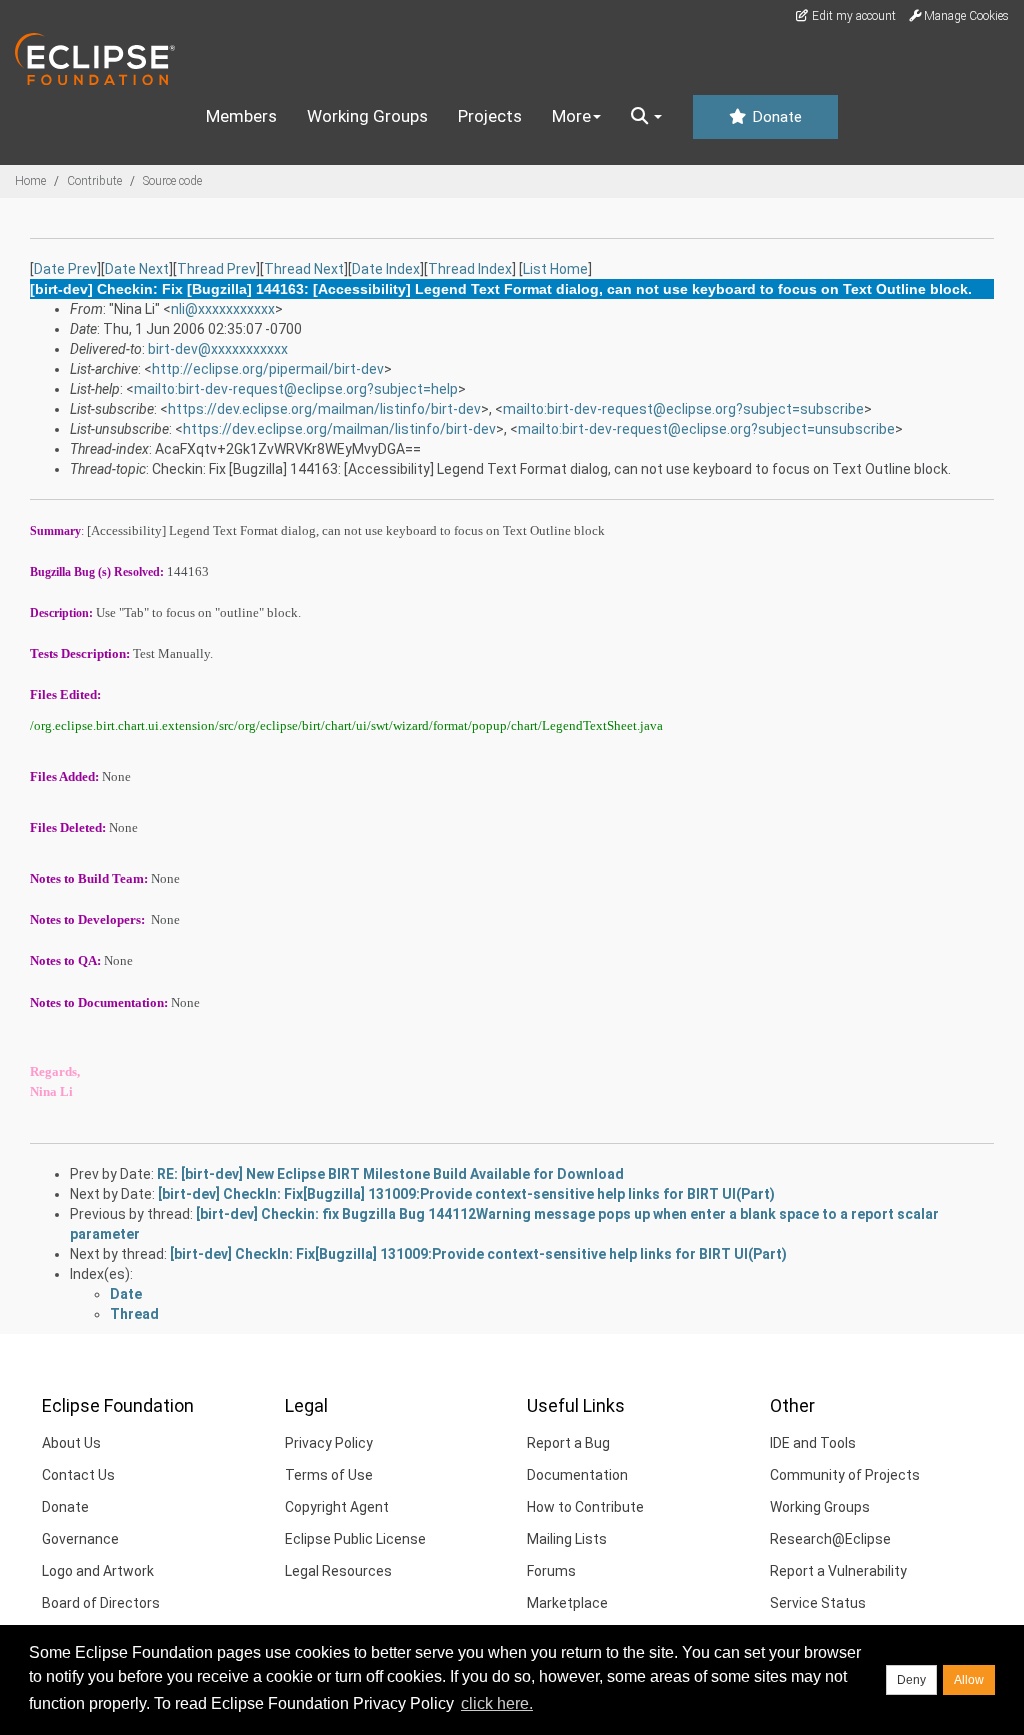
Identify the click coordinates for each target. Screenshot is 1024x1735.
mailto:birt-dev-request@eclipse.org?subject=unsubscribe (706, 429)
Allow (969, 1680)
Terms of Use (329, 1475)
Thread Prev (216, 269)
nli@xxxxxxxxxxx (223, 309)
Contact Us (78, 1475)
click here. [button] (497, 1703)
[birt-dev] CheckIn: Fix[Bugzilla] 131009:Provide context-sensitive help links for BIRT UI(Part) (466, 1194)
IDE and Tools (813, 1443)
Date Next (137, 269)
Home (30, 181)
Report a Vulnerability (838, 1571)
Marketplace (567, 1603)
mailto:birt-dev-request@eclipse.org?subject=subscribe (683, 409)
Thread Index (470, 269)
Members (241, 116)
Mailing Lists (567, 1539)
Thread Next (304, 269)
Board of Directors (101, 1603)
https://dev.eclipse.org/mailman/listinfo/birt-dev (324, 409)
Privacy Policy (329, 1443)
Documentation (577, 1475)
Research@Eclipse (830, 1539)
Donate (775, 117)
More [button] (571, 116)
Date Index (386, 269)
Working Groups (367, 116)
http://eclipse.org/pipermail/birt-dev (268, 369)
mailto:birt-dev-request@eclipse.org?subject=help (296, 389)
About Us (71, 1443)
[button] (646, 117)
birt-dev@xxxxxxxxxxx (218, 349)
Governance (80, 1539)
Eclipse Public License (355, 1539)
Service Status (818, 1603)
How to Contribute (585, 1507)
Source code (172, 181)
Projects (490, 116)
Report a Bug (568, 1443)
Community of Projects (845, 1475)
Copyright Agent (337, 1507)
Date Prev (65, 269)
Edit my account (852, 16)
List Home (555, 269)
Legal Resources (338, 1571)
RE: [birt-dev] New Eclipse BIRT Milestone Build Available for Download (390, 1174)
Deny (911, 1680)
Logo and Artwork (98, 1571)
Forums (551, 1571)
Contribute (94, 181)
